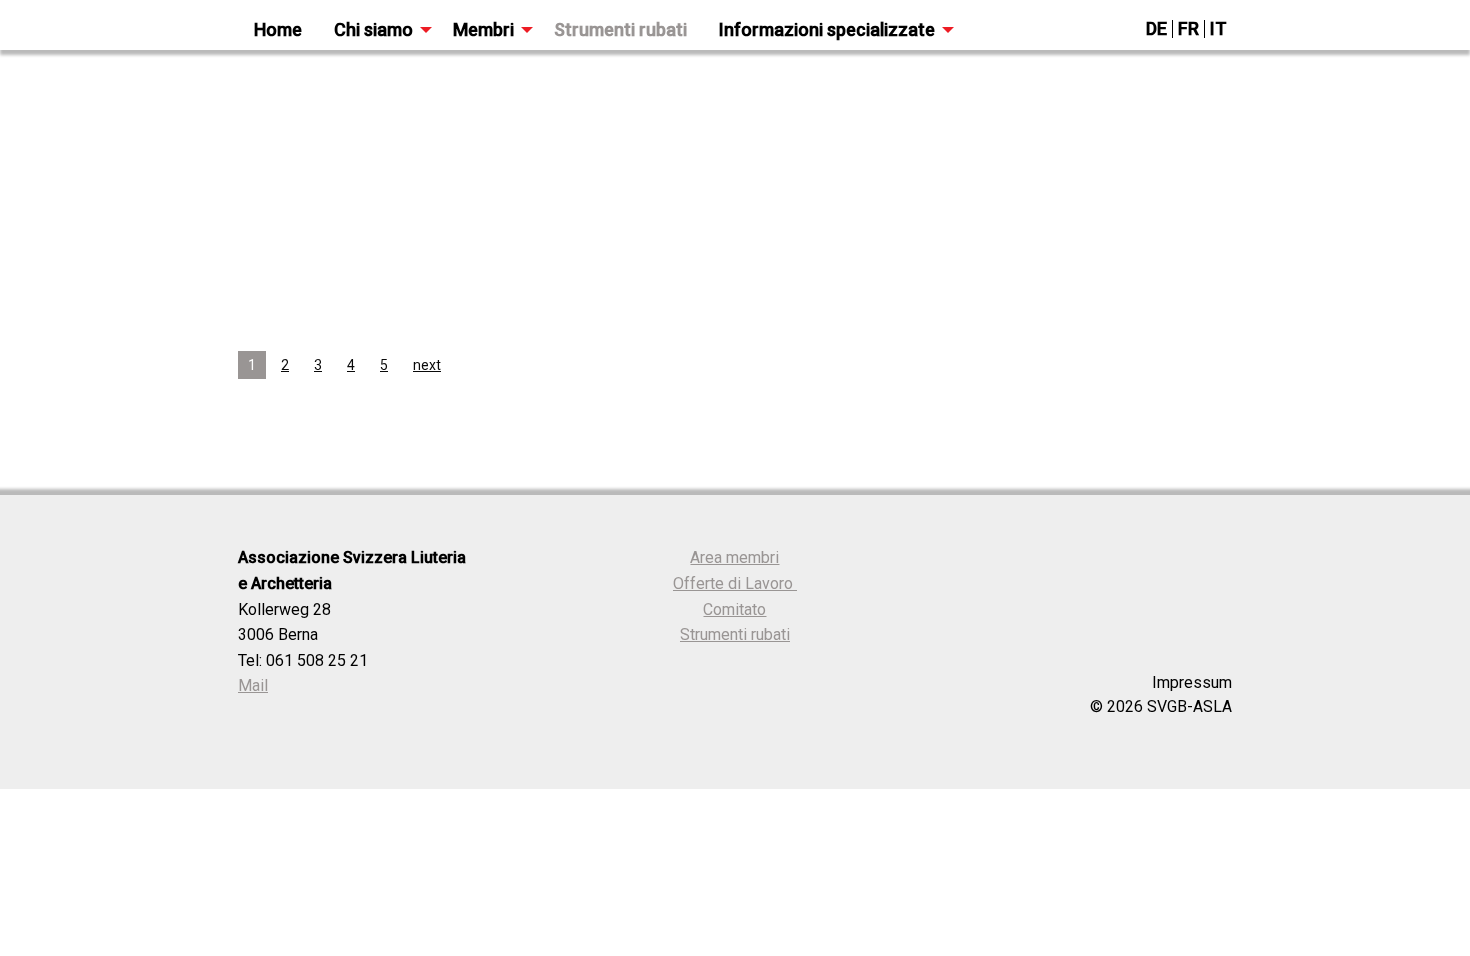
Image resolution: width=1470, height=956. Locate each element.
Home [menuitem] (278, 29)
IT (1218, 28)
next (427, 365)
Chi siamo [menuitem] (373, 29)
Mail (253, 685)
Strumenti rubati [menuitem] (620, 29)
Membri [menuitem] (483, 29)
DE (1156, 28)
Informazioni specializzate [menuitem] (827, 29)
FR (1188, 28)
